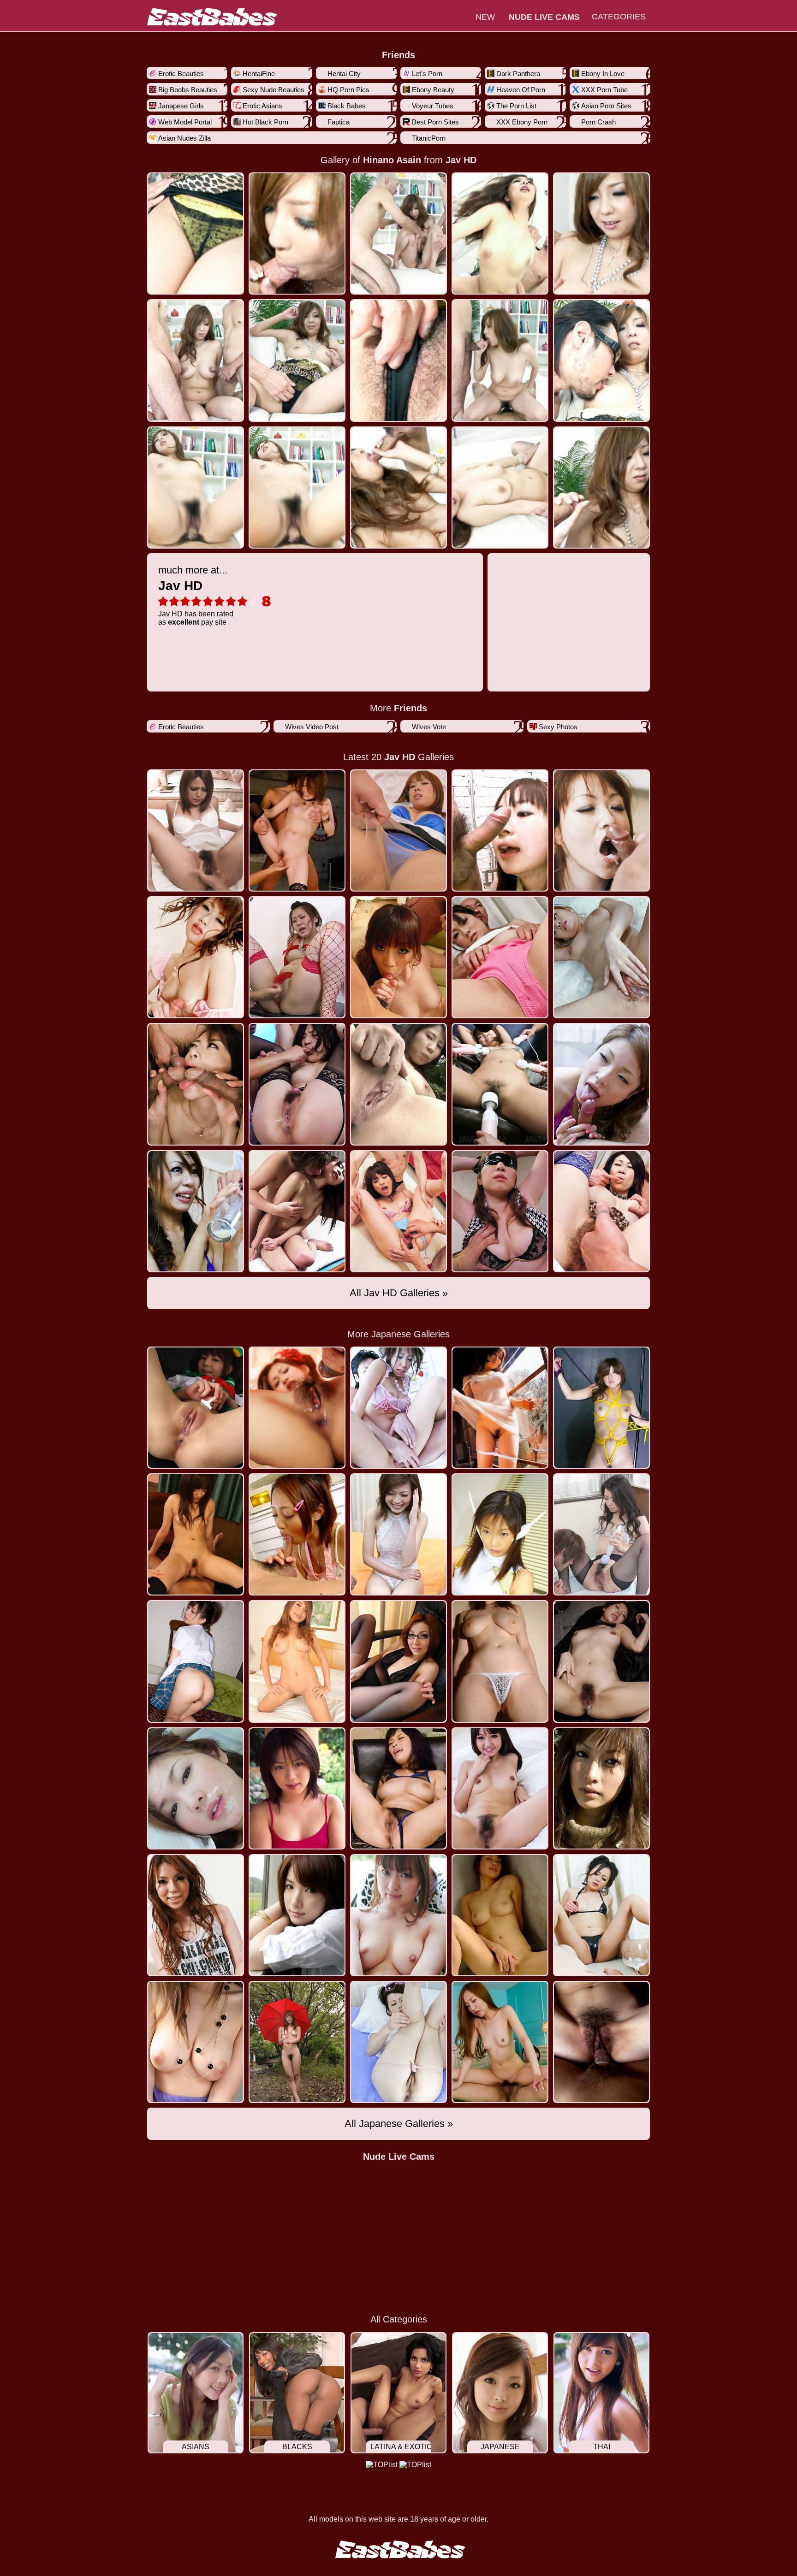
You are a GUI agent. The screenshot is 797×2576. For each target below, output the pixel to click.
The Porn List (516, 106)
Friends (398, 55)
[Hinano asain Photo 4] (601, 233)
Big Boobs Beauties (188, 90)
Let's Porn (427, 74)
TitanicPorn (429, 138)
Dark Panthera (518, 74)
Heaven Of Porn (521, 90)
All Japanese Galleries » (399, 2124)
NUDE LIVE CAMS (544, 17)
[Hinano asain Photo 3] (500, 233)
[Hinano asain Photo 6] (297, 360)
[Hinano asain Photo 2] (398, 233)
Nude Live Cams (399, 2157)
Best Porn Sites (435, 122)
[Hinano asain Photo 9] (601, 360)
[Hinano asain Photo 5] (196, 360)
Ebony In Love (603, 74)
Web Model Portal (185, 122)
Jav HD (461, 160)
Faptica (339, 122)
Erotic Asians (262, 106)
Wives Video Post (312, 727)
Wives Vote (429, 727)
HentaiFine (259, 74)
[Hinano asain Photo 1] (297, 233)
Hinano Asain (392, 160)
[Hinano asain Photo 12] (398, 487)
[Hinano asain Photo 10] (196, 487)
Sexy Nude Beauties (274, 90)
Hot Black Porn (265, 122)
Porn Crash (598, 122)
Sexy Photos (558, 727)
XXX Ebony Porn (522, 122)
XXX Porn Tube (604, 90)
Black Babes (347, 106)
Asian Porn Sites (606, 106)
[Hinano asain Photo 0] (196, 233)
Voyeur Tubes (433, 106)
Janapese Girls (181, 106)
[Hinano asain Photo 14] (601, 487)
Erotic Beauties (181, 74)
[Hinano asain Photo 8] (500, 360)
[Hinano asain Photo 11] (297, 487)
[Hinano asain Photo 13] (500, 487)
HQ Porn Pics (348, 90)
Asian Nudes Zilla (184, 138)
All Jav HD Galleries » (399, 1293)
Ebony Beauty (433, 90)
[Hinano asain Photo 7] (398, 360)
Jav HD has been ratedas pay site (196, 595)
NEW (485, 17)
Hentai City (344, 74)
